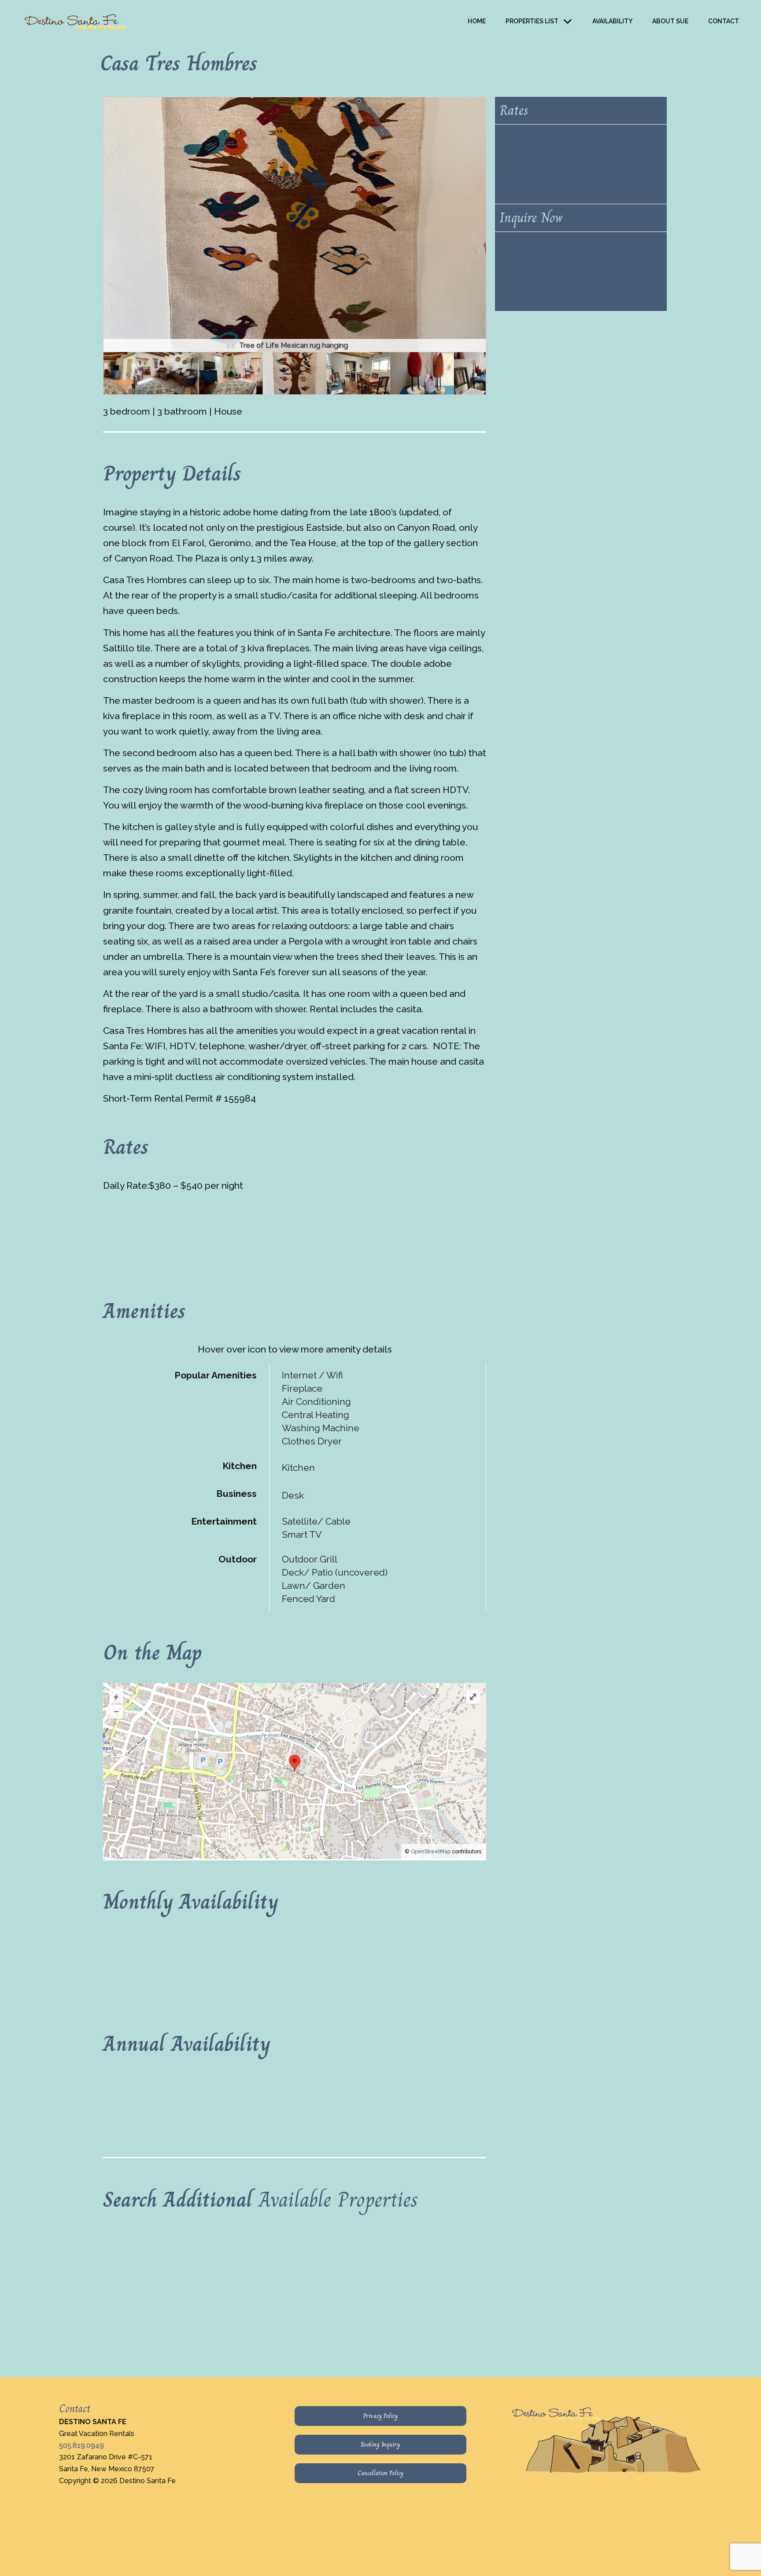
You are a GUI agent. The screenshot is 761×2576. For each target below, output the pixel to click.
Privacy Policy (380, 2416)
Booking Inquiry (380, 2444)
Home (477, 21)
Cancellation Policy (380, 2473)
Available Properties (338, 2199)
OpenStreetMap (431, 1852)
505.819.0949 (81, 2446)
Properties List (532, 21)
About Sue (670, 21)
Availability (612, 21)
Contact (724, 21)
